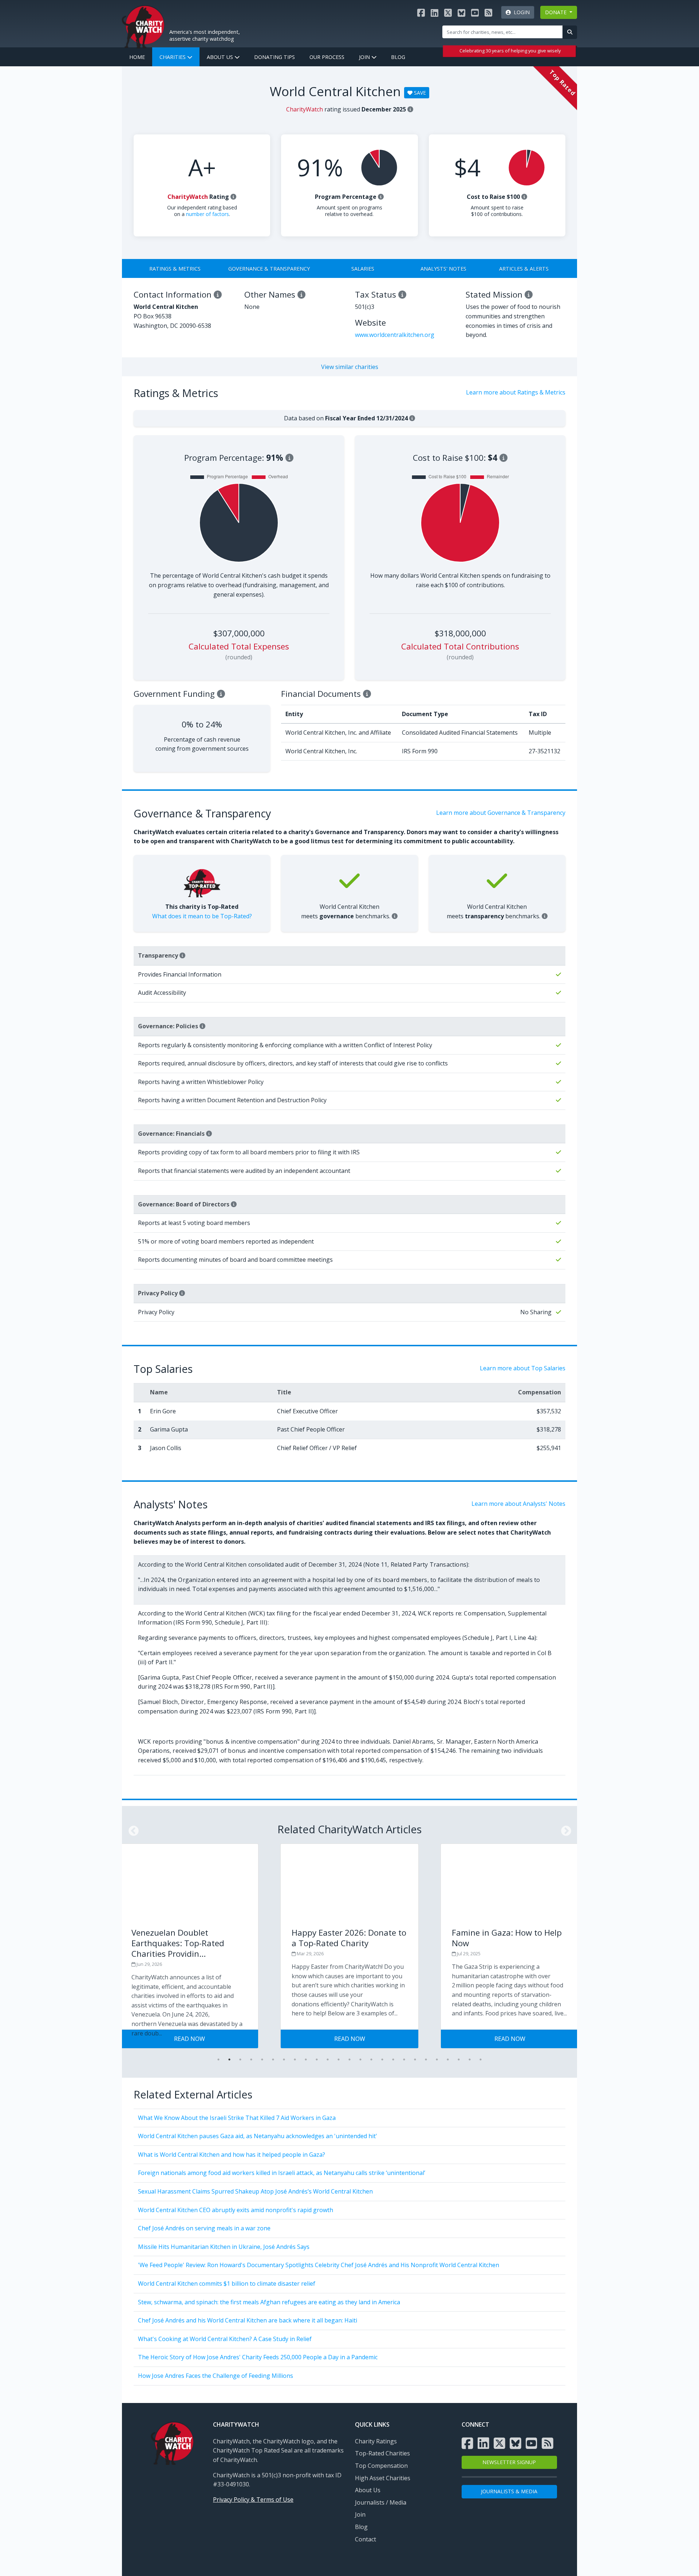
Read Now (227, 2039)
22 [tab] (448, 2059)
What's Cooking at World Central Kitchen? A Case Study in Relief (225, 2339)
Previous (131, 1829)
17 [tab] (393, 2059)
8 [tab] (295, 2059)
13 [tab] (349, 2059)
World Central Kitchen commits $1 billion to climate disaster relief (227, 2284)
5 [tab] (262, 2059)
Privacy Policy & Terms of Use (253, 2500)
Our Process (327, 57)
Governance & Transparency (269, 269)
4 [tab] (251, 2059)
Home (137, 57)
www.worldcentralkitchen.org (395, 335)
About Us (221, 57)
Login (520, 12)
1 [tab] (218, 2059)
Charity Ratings (376, 2441)
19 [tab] (415, 2059)
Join (365, 57)
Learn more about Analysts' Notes (518, 1504)
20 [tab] (426, 2059)
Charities (173, 57)
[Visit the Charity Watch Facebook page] (421, 13)
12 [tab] (339, 2059)
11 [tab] (328, 2059)
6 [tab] (273, 2059)
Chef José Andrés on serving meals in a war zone (204, 2228)
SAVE (419, 93)
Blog (398, 57)
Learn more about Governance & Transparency (501, 813)
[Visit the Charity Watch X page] (448, 13)
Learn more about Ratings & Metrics (516, 392)
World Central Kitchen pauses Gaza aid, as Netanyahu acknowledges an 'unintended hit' (258, 2136)
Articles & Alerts (524, 269)
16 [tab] (382, 2059)
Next (564, 1829)
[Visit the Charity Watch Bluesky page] (461, 13)
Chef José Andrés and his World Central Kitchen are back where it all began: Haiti (248, 2320)
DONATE (556, 12)
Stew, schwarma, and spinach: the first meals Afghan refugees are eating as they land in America (269, 2302)
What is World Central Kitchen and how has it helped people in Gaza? (232, 2155)
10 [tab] (317, 2059)
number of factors (208, 214)
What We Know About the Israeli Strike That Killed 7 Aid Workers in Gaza (237, 2118)
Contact (366, 2539)
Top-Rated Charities (382, 2453)
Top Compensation (381, 2466)
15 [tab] (371, 2059)
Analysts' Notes (443, 269)
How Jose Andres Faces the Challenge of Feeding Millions (216, 2376)
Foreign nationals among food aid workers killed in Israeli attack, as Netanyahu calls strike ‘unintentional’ (282, 2173)
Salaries (363, 269)
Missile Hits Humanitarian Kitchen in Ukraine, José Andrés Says (224, 2247)
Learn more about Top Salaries (523, 1368)
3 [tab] (240, 2059)
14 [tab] (360, 2059)
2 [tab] (229, 2059)
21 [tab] (437, 2059)
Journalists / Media (381, 2502)
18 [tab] (404, 2059)
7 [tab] (284, 2059)
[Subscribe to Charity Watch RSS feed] (488, 13)
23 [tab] (459, 2059)
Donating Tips (275, 57)
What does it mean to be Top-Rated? (202, 916)
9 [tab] (306, 2059)
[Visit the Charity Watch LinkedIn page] (435, 13)
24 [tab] (470, 2059)
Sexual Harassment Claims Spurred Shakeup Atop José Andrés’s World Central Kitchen (255, 2191)
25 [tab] (481, 2059)
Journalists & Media (509, 2491)
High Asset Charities (383, 2478)
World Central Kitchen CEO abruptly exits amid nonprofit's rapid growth (236, 2210)
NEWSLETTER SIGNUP (509, 2462)
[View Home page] (143, 26)
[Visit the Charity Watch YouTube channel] (475, 13)
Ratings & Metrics (175, 269)
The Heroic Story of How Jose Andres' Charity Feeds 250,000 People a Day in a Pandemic (258, 2357)
